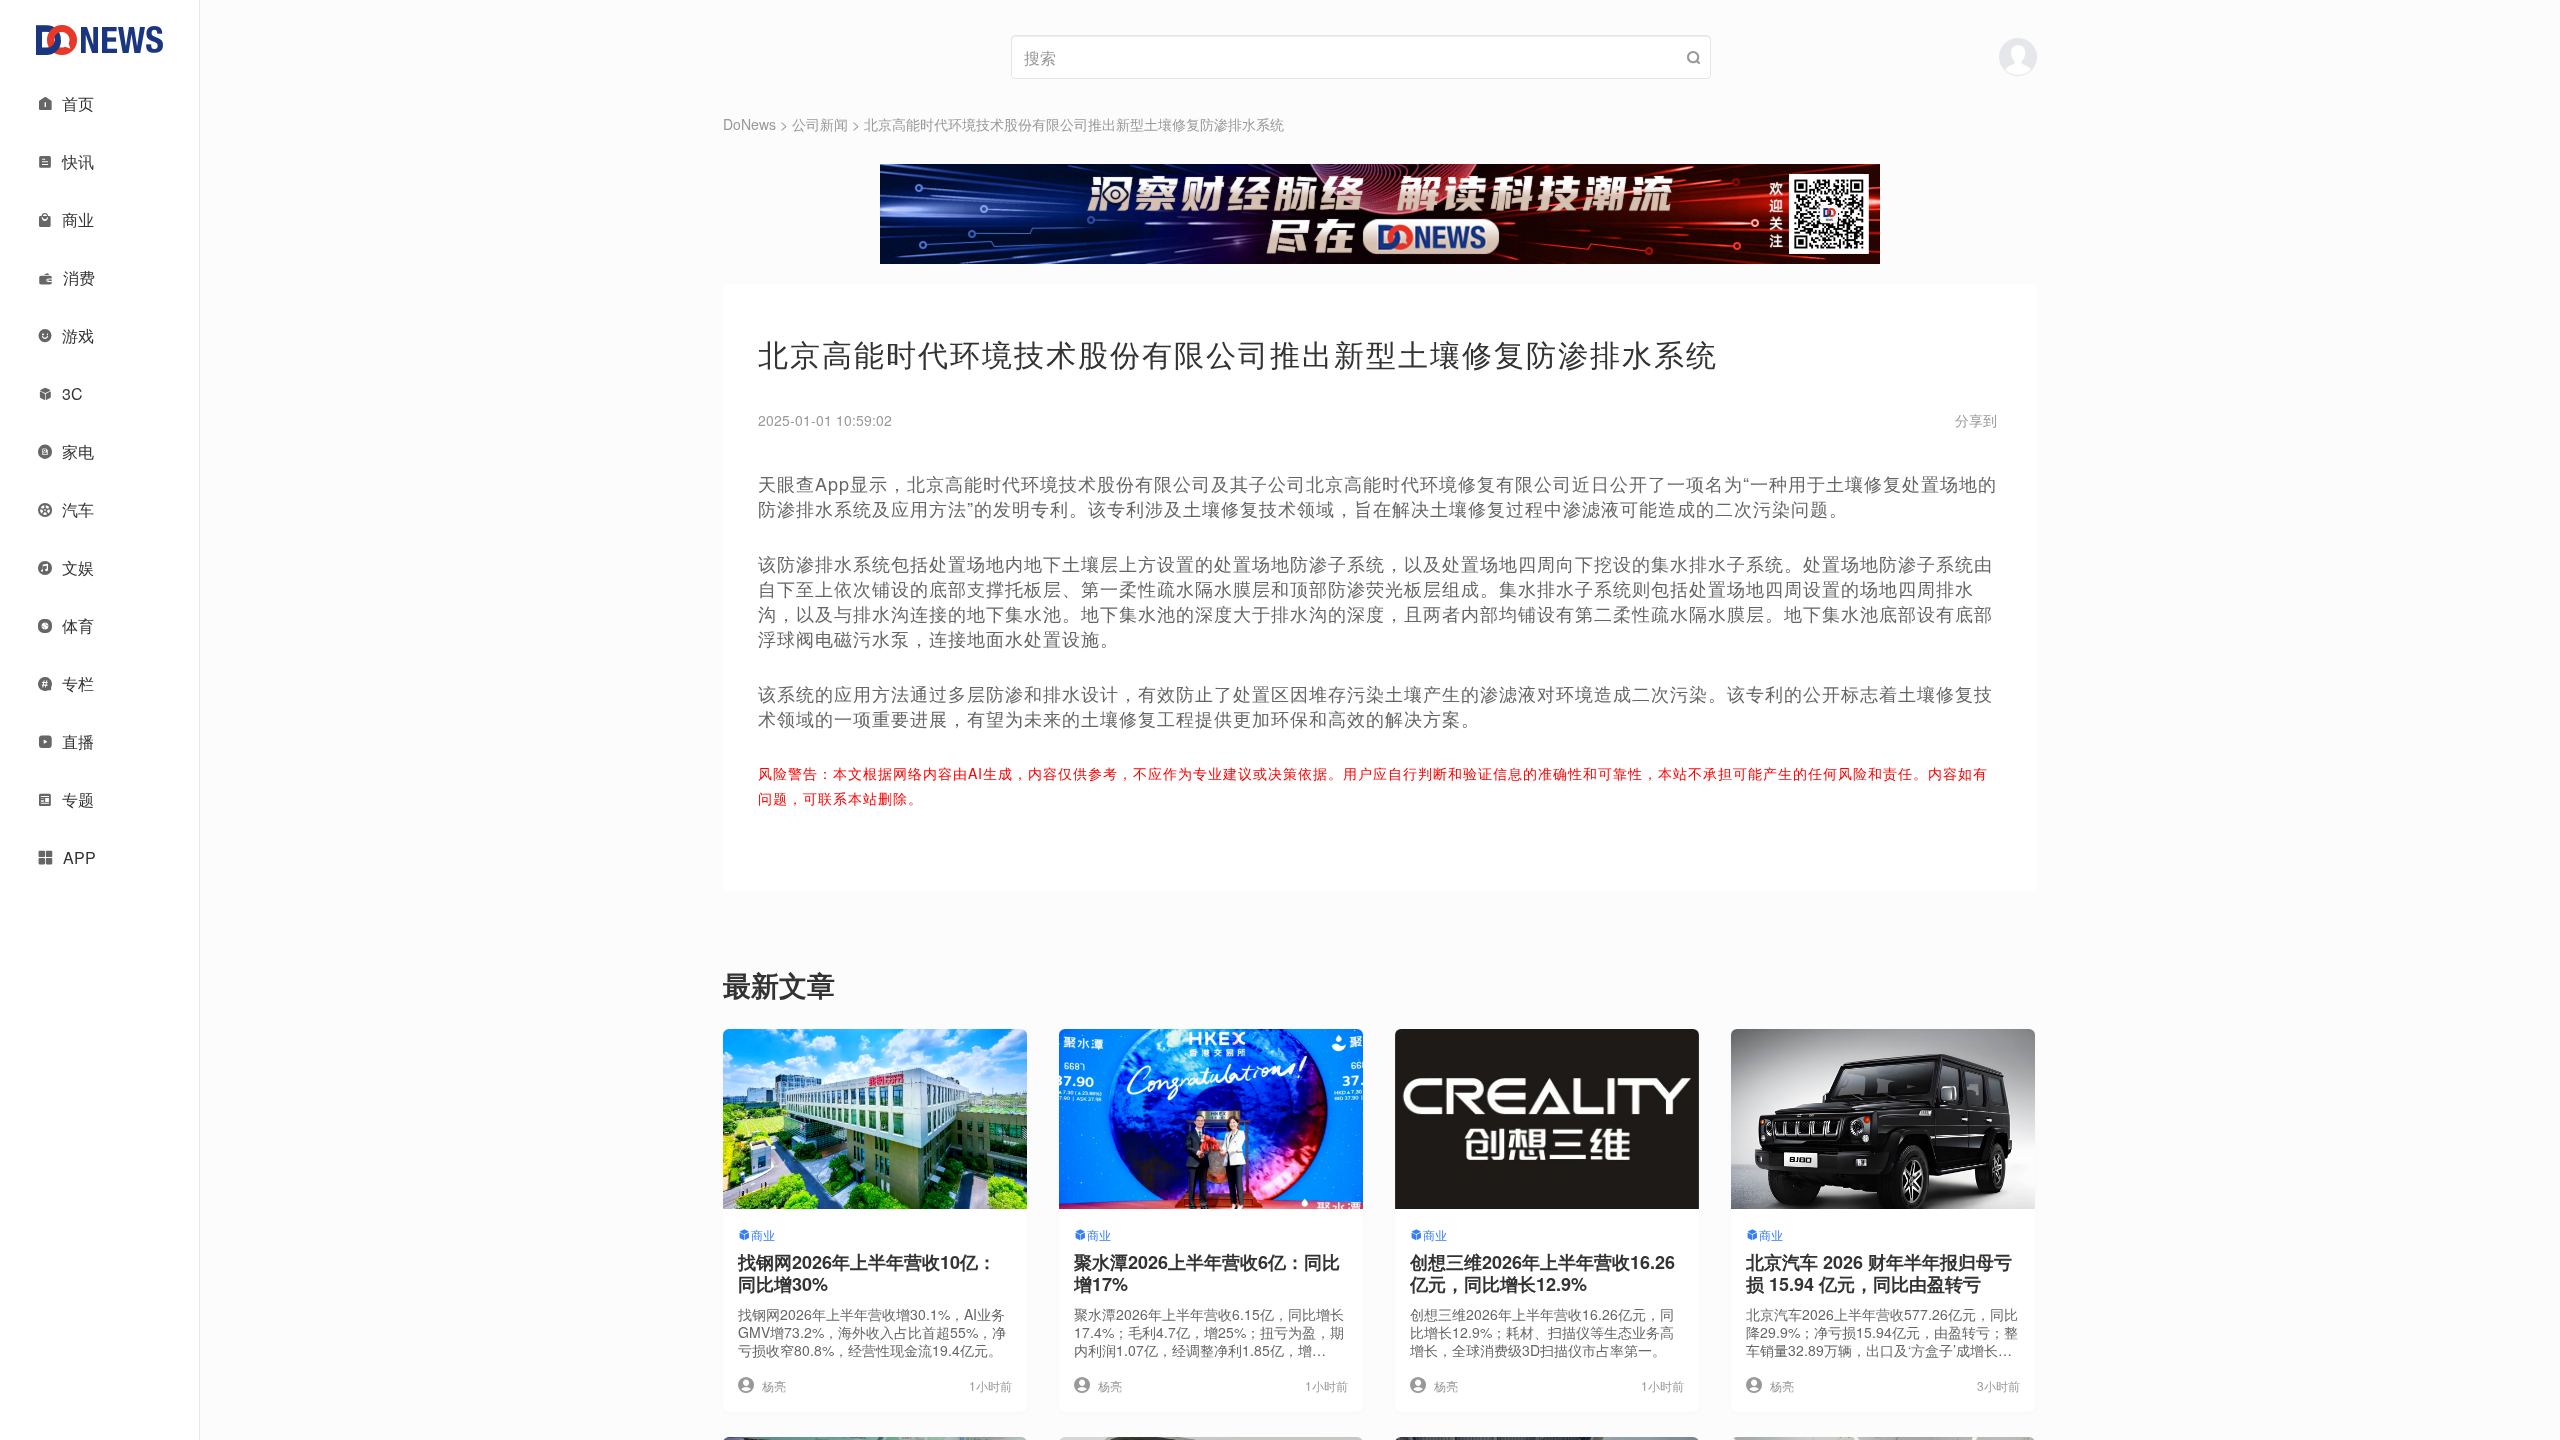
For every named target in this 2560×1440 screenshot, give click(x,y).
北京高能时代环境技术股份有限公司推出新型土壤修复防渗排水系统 (1074, 124)
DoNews (749, 124)
